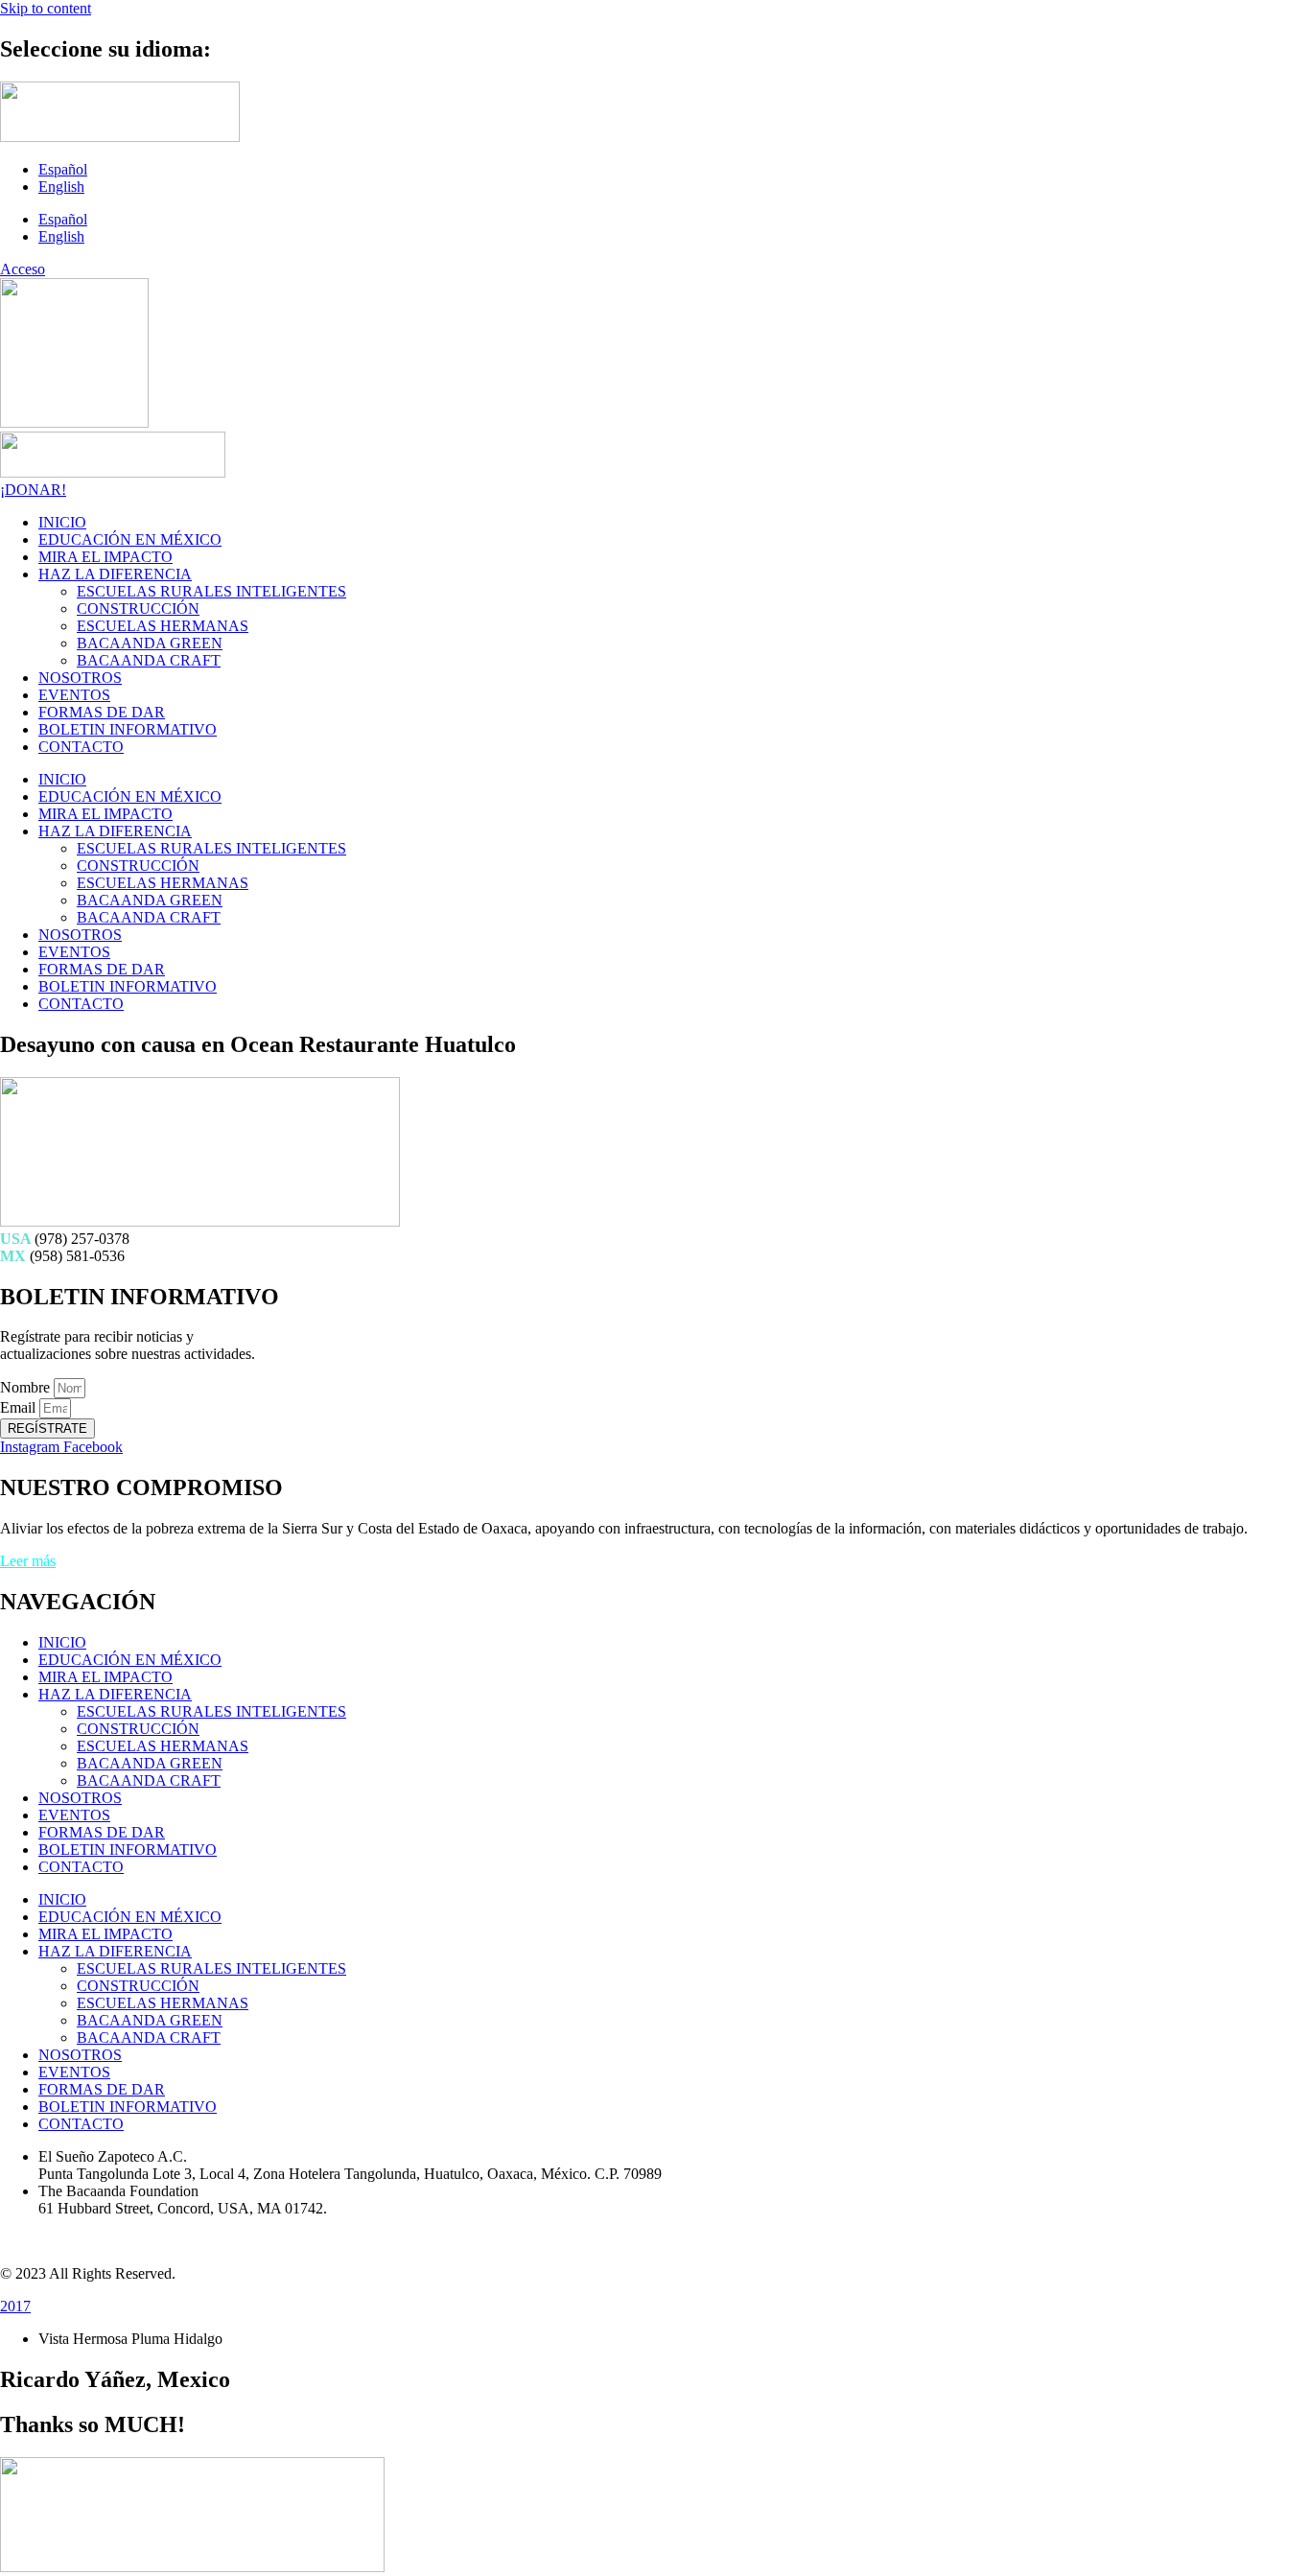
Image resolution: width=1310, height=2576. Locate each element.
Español (63, 169)
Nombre (27, 1387)
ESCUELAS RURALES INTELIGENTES (211, 591)
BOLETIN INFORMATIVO (128, 729)
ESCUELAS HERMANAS (163, 626)
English (61, 187)
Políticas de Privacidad (69, 2241)
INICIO (62, 522)
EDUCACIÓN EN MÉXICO (130, 539)
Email (20, 1407)
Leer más (28, 1561)
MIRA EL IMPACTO (105, 557)
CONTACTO (81, 747)
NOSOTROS (80, 678)
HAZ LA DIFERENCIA (115, 574)
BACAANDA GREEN (150, 643)
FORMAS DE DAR (102, 712)
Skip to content (46, 8)
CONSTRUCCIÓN (138, 609)
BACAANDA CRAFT (149, 660)
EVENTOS (74, 695)
